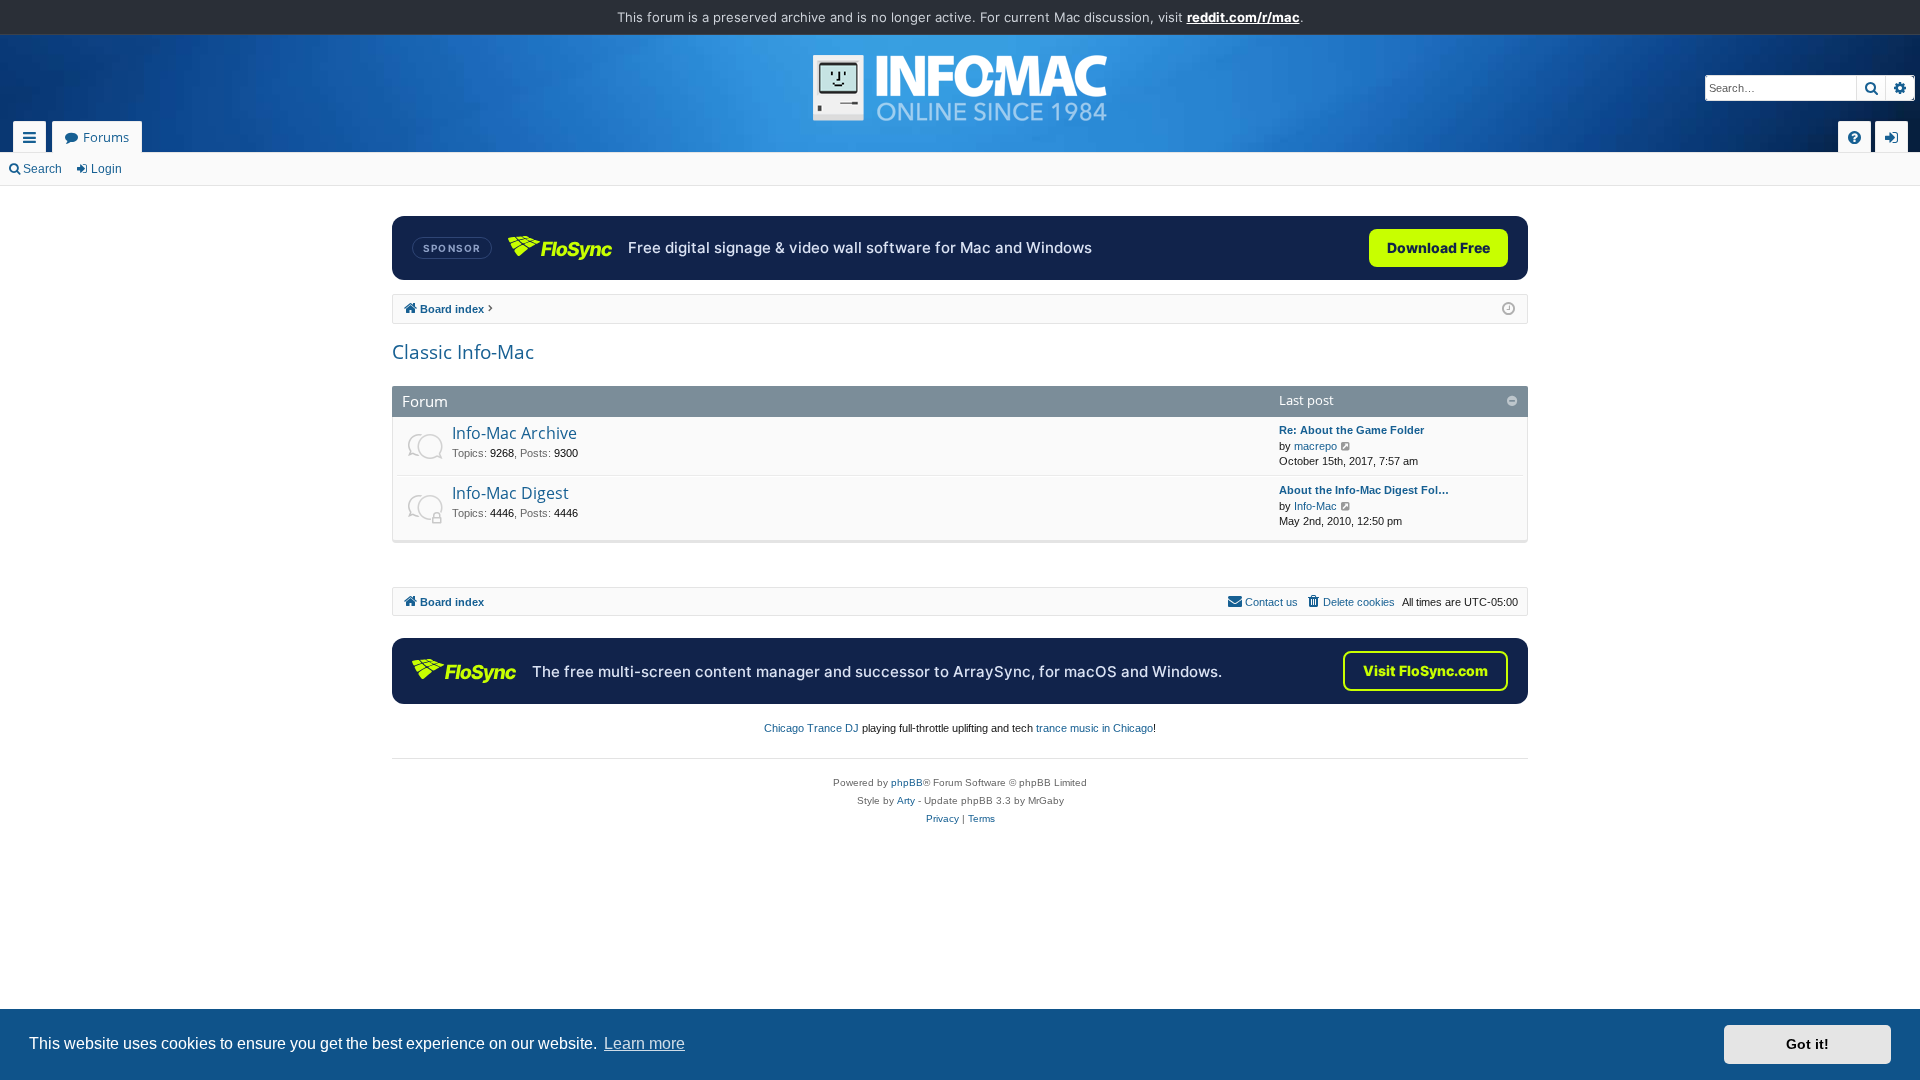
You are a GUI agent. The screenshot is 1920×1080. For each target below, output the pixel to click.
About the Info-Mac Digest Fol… (1364, 490)
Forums (106, 137)
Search (42, 169)
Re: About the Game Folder (1351, 430)
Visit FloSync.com (1425, 670)
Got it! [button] (1807, 1044)
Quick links (33, 140)
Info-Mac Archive (514, 433)
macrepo (1315, 446)
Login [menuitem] (1895, 140)
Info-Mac (1315, 506)
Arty (906, 800)
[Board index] (960, 88)
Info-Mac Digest (510, 493)
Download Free (1438, 247)
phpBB (907, 782)
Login (106, 169)
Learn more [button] (644, 1043)
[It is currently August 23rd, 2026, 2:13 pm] (1508, 309)
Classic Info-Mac (463, 352)
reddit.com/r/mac (1243, 17)
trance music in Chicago (1094, 728)
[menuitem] (1854, 137)
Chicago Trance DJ (811, 728)
